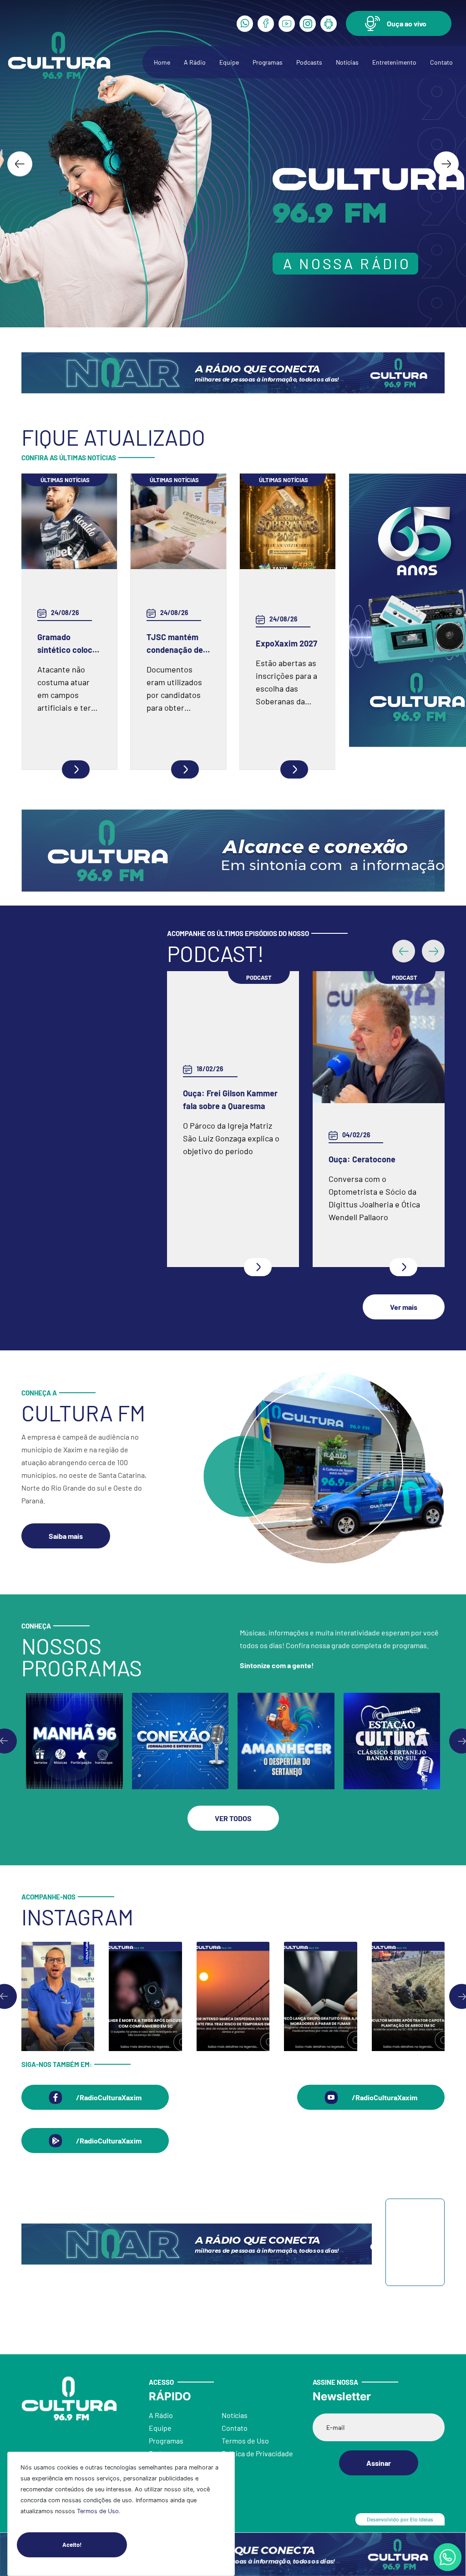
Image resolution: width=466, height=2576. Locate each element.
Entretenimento (394, 62)
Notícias (347, 62)
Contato (441, 62)
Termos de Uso (98, 2511)
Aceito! (72, 2545)
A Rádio (195, 62)
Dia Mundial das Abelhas (227, 1161)
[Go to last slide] (20, 164)
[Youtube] (287, 24)
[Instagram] (308, 24)
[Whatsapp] (245, 24)
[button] (399, 23)
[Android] (329, 24)
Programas (268, 62)
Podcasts (309, 62)
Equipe (229, 62)
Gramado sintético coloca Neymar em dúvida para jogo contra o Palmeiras (68, 644)
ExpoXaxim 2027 (286, 643)
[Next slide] (446, 164)
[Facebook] (266, 24)
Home (162, 62)
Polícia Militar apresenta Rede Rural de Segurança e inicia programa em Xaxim (378, 1160)
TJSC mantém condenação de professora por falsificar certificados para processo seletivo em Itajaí (178, 644)
